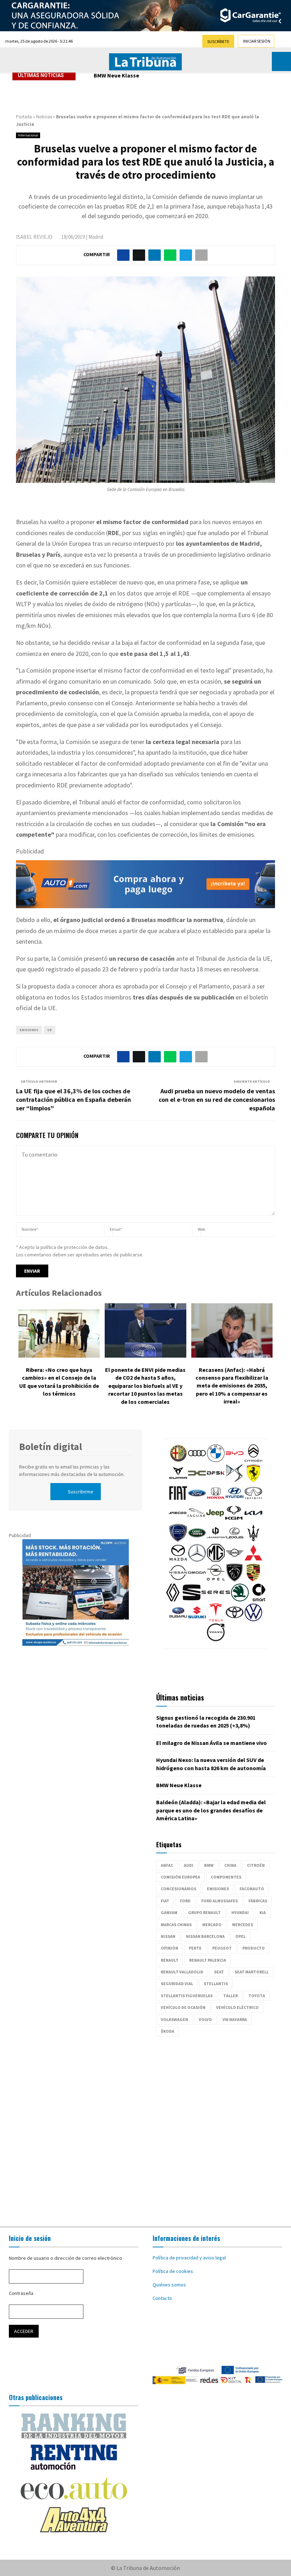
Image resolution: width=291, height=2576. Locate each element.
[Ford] (197, 1500)
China (230, 1865)
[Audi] (197, 1460)
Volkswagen (174, 2019)
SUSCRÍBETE (218, 41)
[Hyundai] (235, 1500)
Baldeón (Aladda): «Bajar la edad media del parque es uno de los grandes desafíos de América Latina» (211, 1810)
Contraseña (21, 2293)
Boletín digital (51, 1446)
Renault (170, 1960)
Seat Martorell (252, 1972)
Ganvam (169, 1912)
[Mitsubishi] (253, 1560)
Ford (185, 1901)
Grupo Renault (204, 1912)
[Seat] (192, 1600)
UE (50, 1030)
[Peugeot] (235, 1580)
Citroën (256, 1865)
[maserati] (253, 1540)
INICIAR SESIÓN (257, 41)
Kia (263, 1912)
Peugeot (222, 1948)
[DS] (235, 1480)
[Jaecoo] (177, 1520)
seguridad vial (177, 1984)
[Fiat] (178, 1500)
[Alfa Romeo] (178, 1460)
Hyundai (240, 1912)
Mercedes (243, 1925)
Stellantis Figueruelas (187, 1996)
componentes (226, 1877)
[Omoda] (197, 1580)
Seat (219, 1972)
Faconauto (252, 1889)
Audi (189, 1865)
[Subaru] (178, 1620)
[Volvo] (216, 1639)
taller (230, 1996)
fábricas (258, 1901)
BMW (209, 1865)
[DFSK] (216, 1480)
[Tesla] (216, 1620)
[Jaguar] (196, 1520)
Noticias (44, 117)
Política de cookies (173, 2271)
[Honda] (216, 1500)
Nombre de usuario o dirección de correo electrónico (65, 2258)
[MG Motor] (216, 1560)
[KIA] (253, 1520)
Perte (195, 1948)
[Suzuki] (197, 1620)
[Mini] (235, 1560)
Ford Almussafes (219, 1901)
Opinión (169, 1948)
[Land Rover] (197, 1540)
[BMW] (216, 1460)
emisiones (29, 1030)
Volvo (205, 2019)
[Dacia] (197, 1480)
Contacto (162, 2298)
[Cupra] (178, 1480)
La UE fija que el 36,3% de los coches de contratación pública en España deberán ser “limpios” (73, 1100)
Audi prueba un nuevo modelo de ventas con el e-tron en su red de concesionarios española (217, 1100)
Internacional (28, 135)
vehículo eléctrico (237, 2007)
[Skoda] (240, 1600)
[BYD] (235, 1460)
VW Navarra (235, 2019)
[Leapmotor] (216, 1540)
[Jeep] (215, 1520)
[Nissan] (178, 1580)
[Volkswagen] (253, 1620)
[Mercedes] (197, 1560)
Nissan (168, 1936)
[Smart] (259, 1600)
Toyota (257, 1996)
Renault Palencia (208, 1960)
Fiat (165, 1901)
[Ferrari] (253, 1480)
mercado (212, 1925)
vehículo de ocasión (183, 2007)
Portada (24, 117)
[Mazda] (178, 1560)
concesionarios (179, 1889)
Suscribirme (81, 1492)
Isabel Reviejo (34, 237)
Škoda (168, 2031)
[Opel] (216, 1580)
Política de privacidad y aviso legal (189, 2258)
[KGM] (234, 1520)
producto (254, 1948)
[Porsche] (253, 1580)
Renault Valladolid (182, 1972)
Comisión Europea (180, 1877)
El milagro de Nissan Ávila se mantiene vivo (212, 1743)
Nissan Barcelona (205, 1936)
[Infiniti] (253, 1500)
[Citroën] (253, 1460)
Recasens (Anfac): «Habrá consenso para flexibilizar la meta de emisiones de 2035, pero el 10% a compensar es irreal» (232, 1386)
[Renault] (173, 1600)
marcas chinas (176, 1925)
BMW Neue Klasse (116, 75)
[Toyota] (235, 1620)
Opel (240, 1936)
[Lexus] (235, 1540)
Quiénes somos (169, 2285)
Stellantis (216, 1984)
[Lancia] (178, 1540)
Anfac (167, 1865)
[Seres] (216, 1600)
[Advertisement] (145, 2128)
